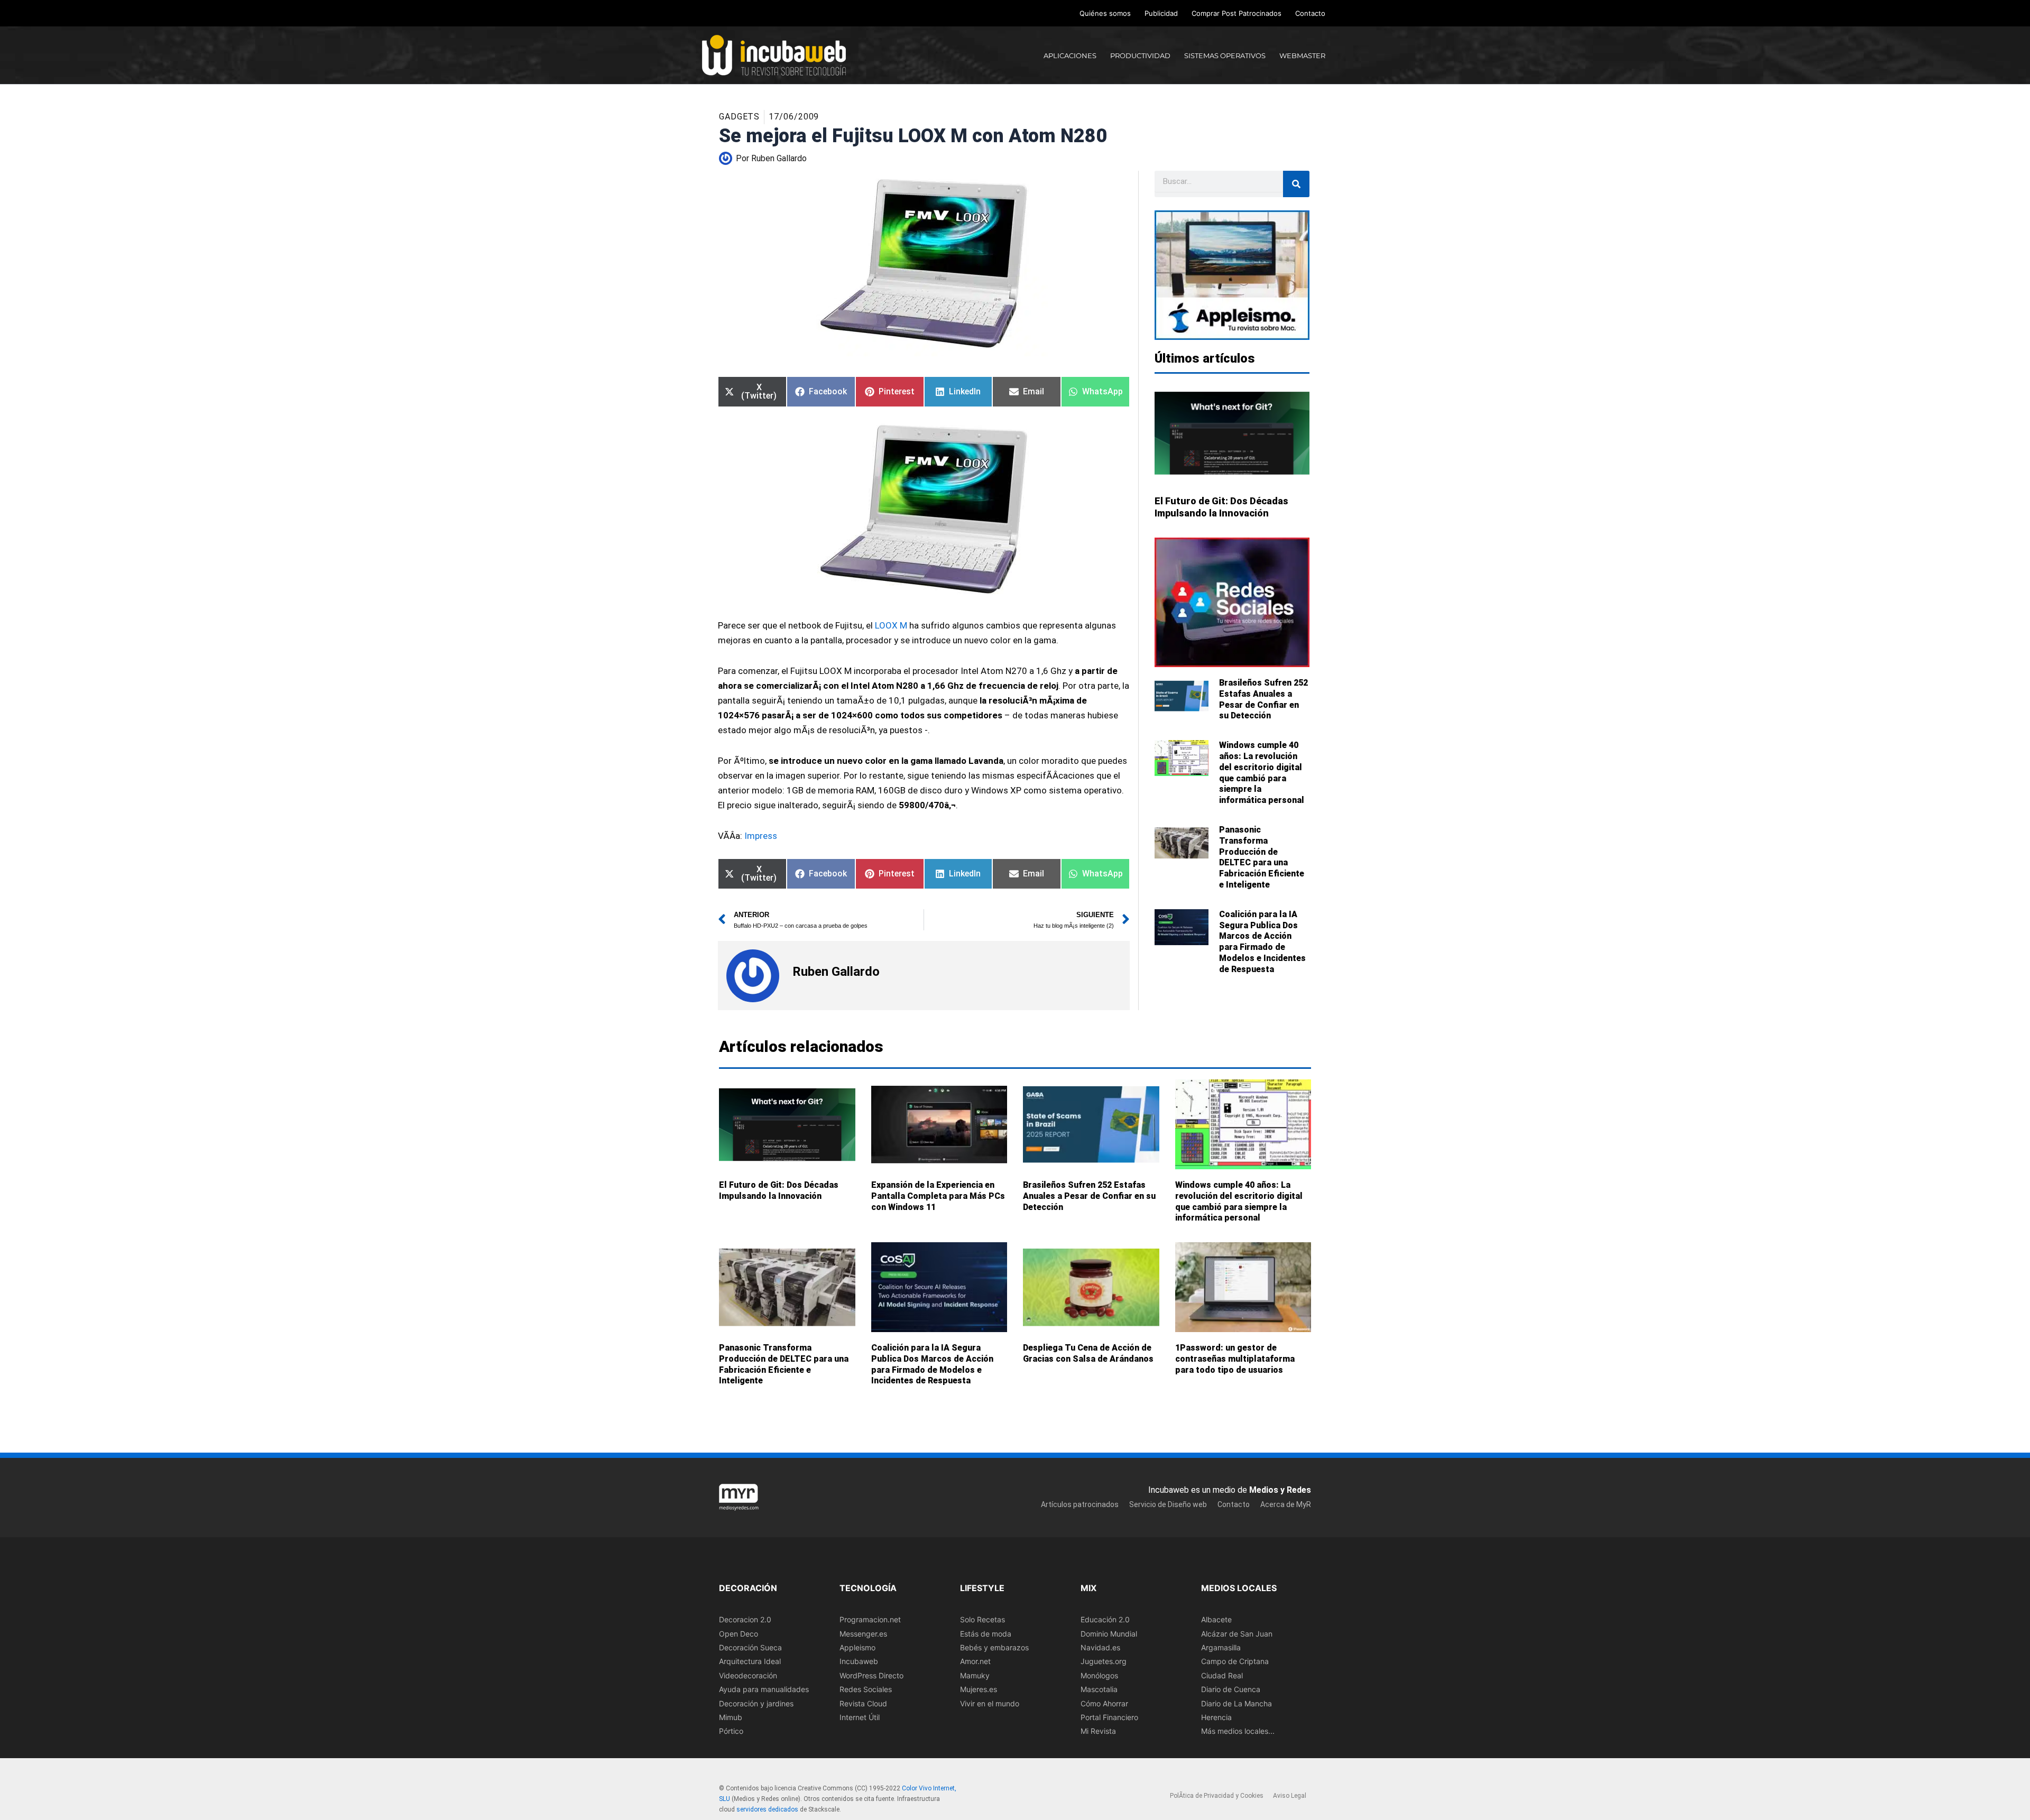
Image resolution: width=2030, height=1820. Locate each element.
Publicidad (1161, 13)
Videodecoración (748, 1675)
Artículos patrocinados (1080, 1504)
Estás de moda (986, 1634)
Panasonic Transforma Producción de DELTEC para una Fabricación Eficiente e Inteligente (1262, 857)
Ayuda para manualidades (764, 1689)
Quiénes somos (1105, 13)
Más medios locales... (1238, 1731)
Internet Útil (860, 1717)
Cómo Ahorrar (1104, 1703)
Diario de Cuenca (1231, 1689)
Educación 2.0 (1105, 1619)
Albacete (1216, 1619)
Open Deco (739, 1634)
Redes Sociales (866, 1689)
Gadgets (739, 117)
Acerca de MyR (1286, 1504)
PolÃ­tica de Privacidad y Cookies (1217, 1796)
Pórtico (731, 1731)
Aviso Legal (1290, 1796)
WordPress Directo (871, 1675)
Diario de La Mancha (1237, 1703)
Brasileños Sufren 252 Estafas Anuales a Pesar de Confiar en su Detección (1263, 699)
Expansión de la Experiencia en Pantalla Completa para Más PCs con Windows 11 (938, 1196)
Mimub (731, 1717)
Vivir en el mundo (990, 1703)
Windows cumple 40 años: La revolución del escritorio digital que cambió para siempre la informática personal (1262, 773)
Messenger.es (863, 1634)
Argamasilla (1221, 1647)
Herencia (1216, 1717)
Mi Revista (1098, 1731)
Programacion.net (870, 1619)
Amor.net (975, 1661)
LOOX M (891, 625)
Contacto (1310, 13)
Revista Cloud (863, 1703)
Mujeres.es (979, 1689)
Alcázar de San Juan (1237, 1634)
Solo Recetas (982, 1619)
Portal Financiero (1109, 1717)
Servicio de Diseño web (1168, 1504)
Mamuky (975, 1675)
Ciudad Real (1222, 1675)
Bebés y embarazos (994, 1647)
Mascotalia (1099, 1689)
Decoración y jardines (756, 1703)
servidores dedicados (767, 1809)
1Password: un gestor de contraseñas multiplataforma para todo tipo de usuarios (1235, 1359)
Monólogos (1099, 1675)
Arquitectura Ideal (750, 1661)
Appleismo (857, 1647)
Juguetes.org (1104, 1661)
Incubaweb (859, 1661)
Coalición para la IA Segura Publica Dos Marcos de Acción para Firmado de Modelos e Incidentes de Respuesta (1262, 942)
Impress (761, 836)
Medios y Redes (1280, 1490)
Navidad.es (1100, 1647)
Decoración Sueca (750, 1647)
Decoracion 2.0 (745, 1619)
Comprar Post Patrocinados (1237, 13)
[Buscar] (1296, 184)
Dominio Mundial (1109, 1634)
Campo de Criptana (1235, 1661)
